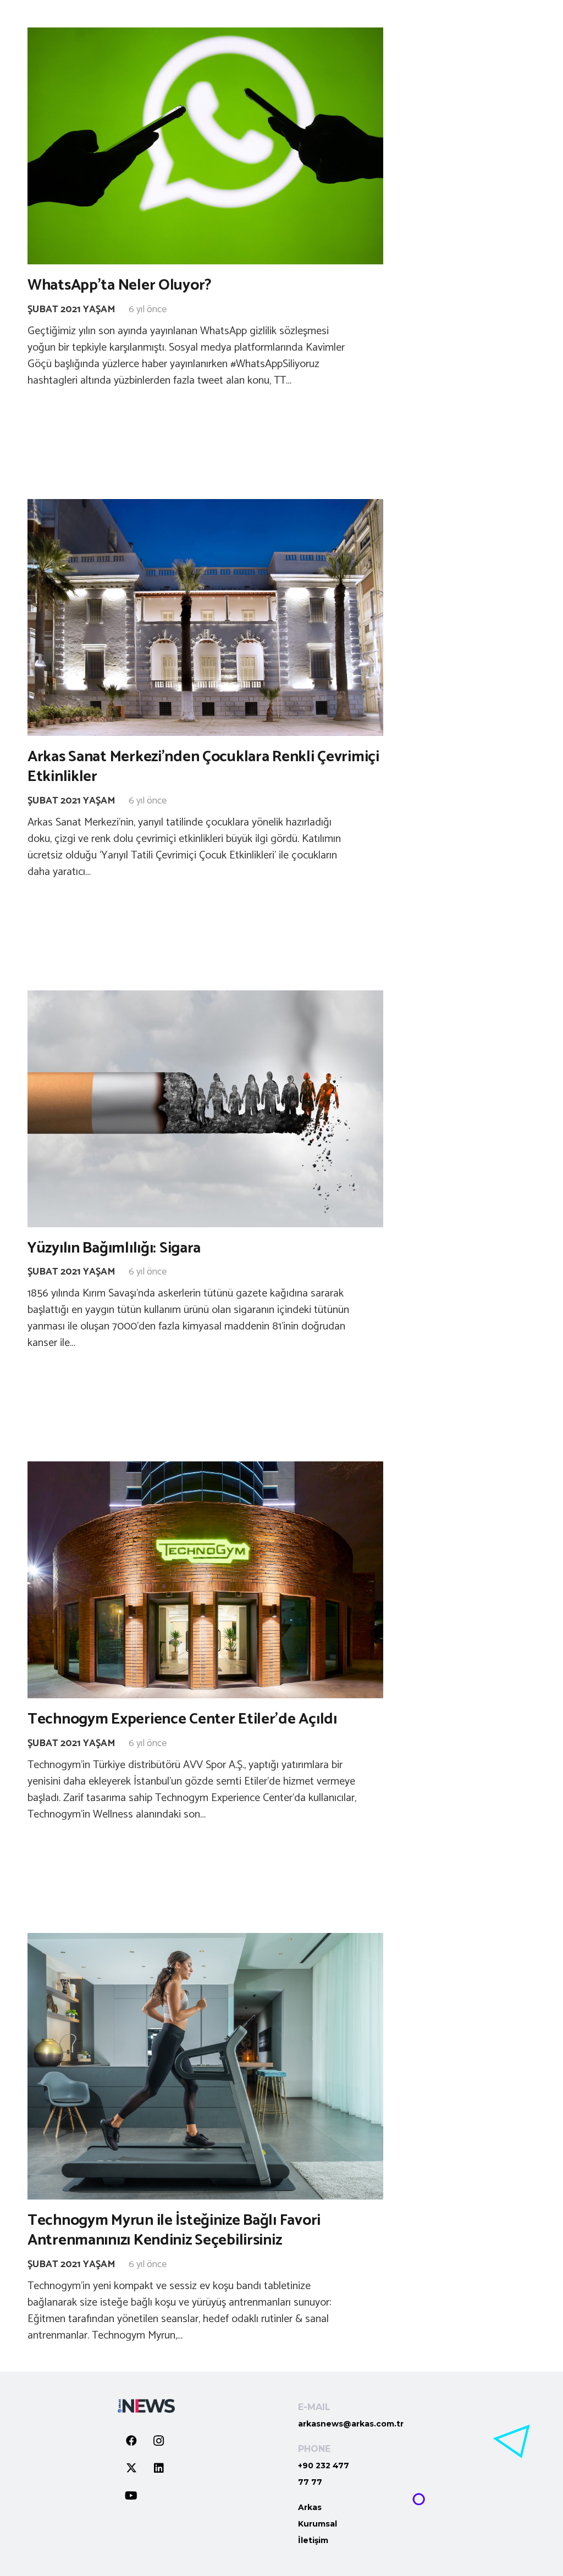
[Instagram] (159, 2441)
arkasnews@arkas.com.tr (351, 2424)
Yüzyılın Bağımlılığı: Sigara (114, 1248)
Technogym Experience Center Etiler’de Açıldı (182, 1719)
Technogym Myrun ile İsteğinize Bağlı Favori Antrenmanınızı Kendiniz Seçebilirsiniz (174, 2230)
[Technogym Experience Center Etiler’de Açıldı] (205, 1580)
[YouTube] (131, 2496)
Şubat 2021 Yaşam (71, 309)
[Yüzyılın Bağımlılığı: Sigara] (205, 1109)
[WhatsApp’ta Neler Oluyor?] (205, 146)
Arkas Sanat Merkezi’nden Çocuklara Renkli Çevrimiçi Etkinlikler (203, 767)
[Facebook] (131, 2441)
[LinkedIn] (159, 2468)
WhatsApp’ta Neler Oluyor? (120, 285)
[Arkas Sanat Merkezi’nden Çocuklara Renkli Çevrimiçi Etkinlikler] (205, 617)
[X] (131, 2468)
